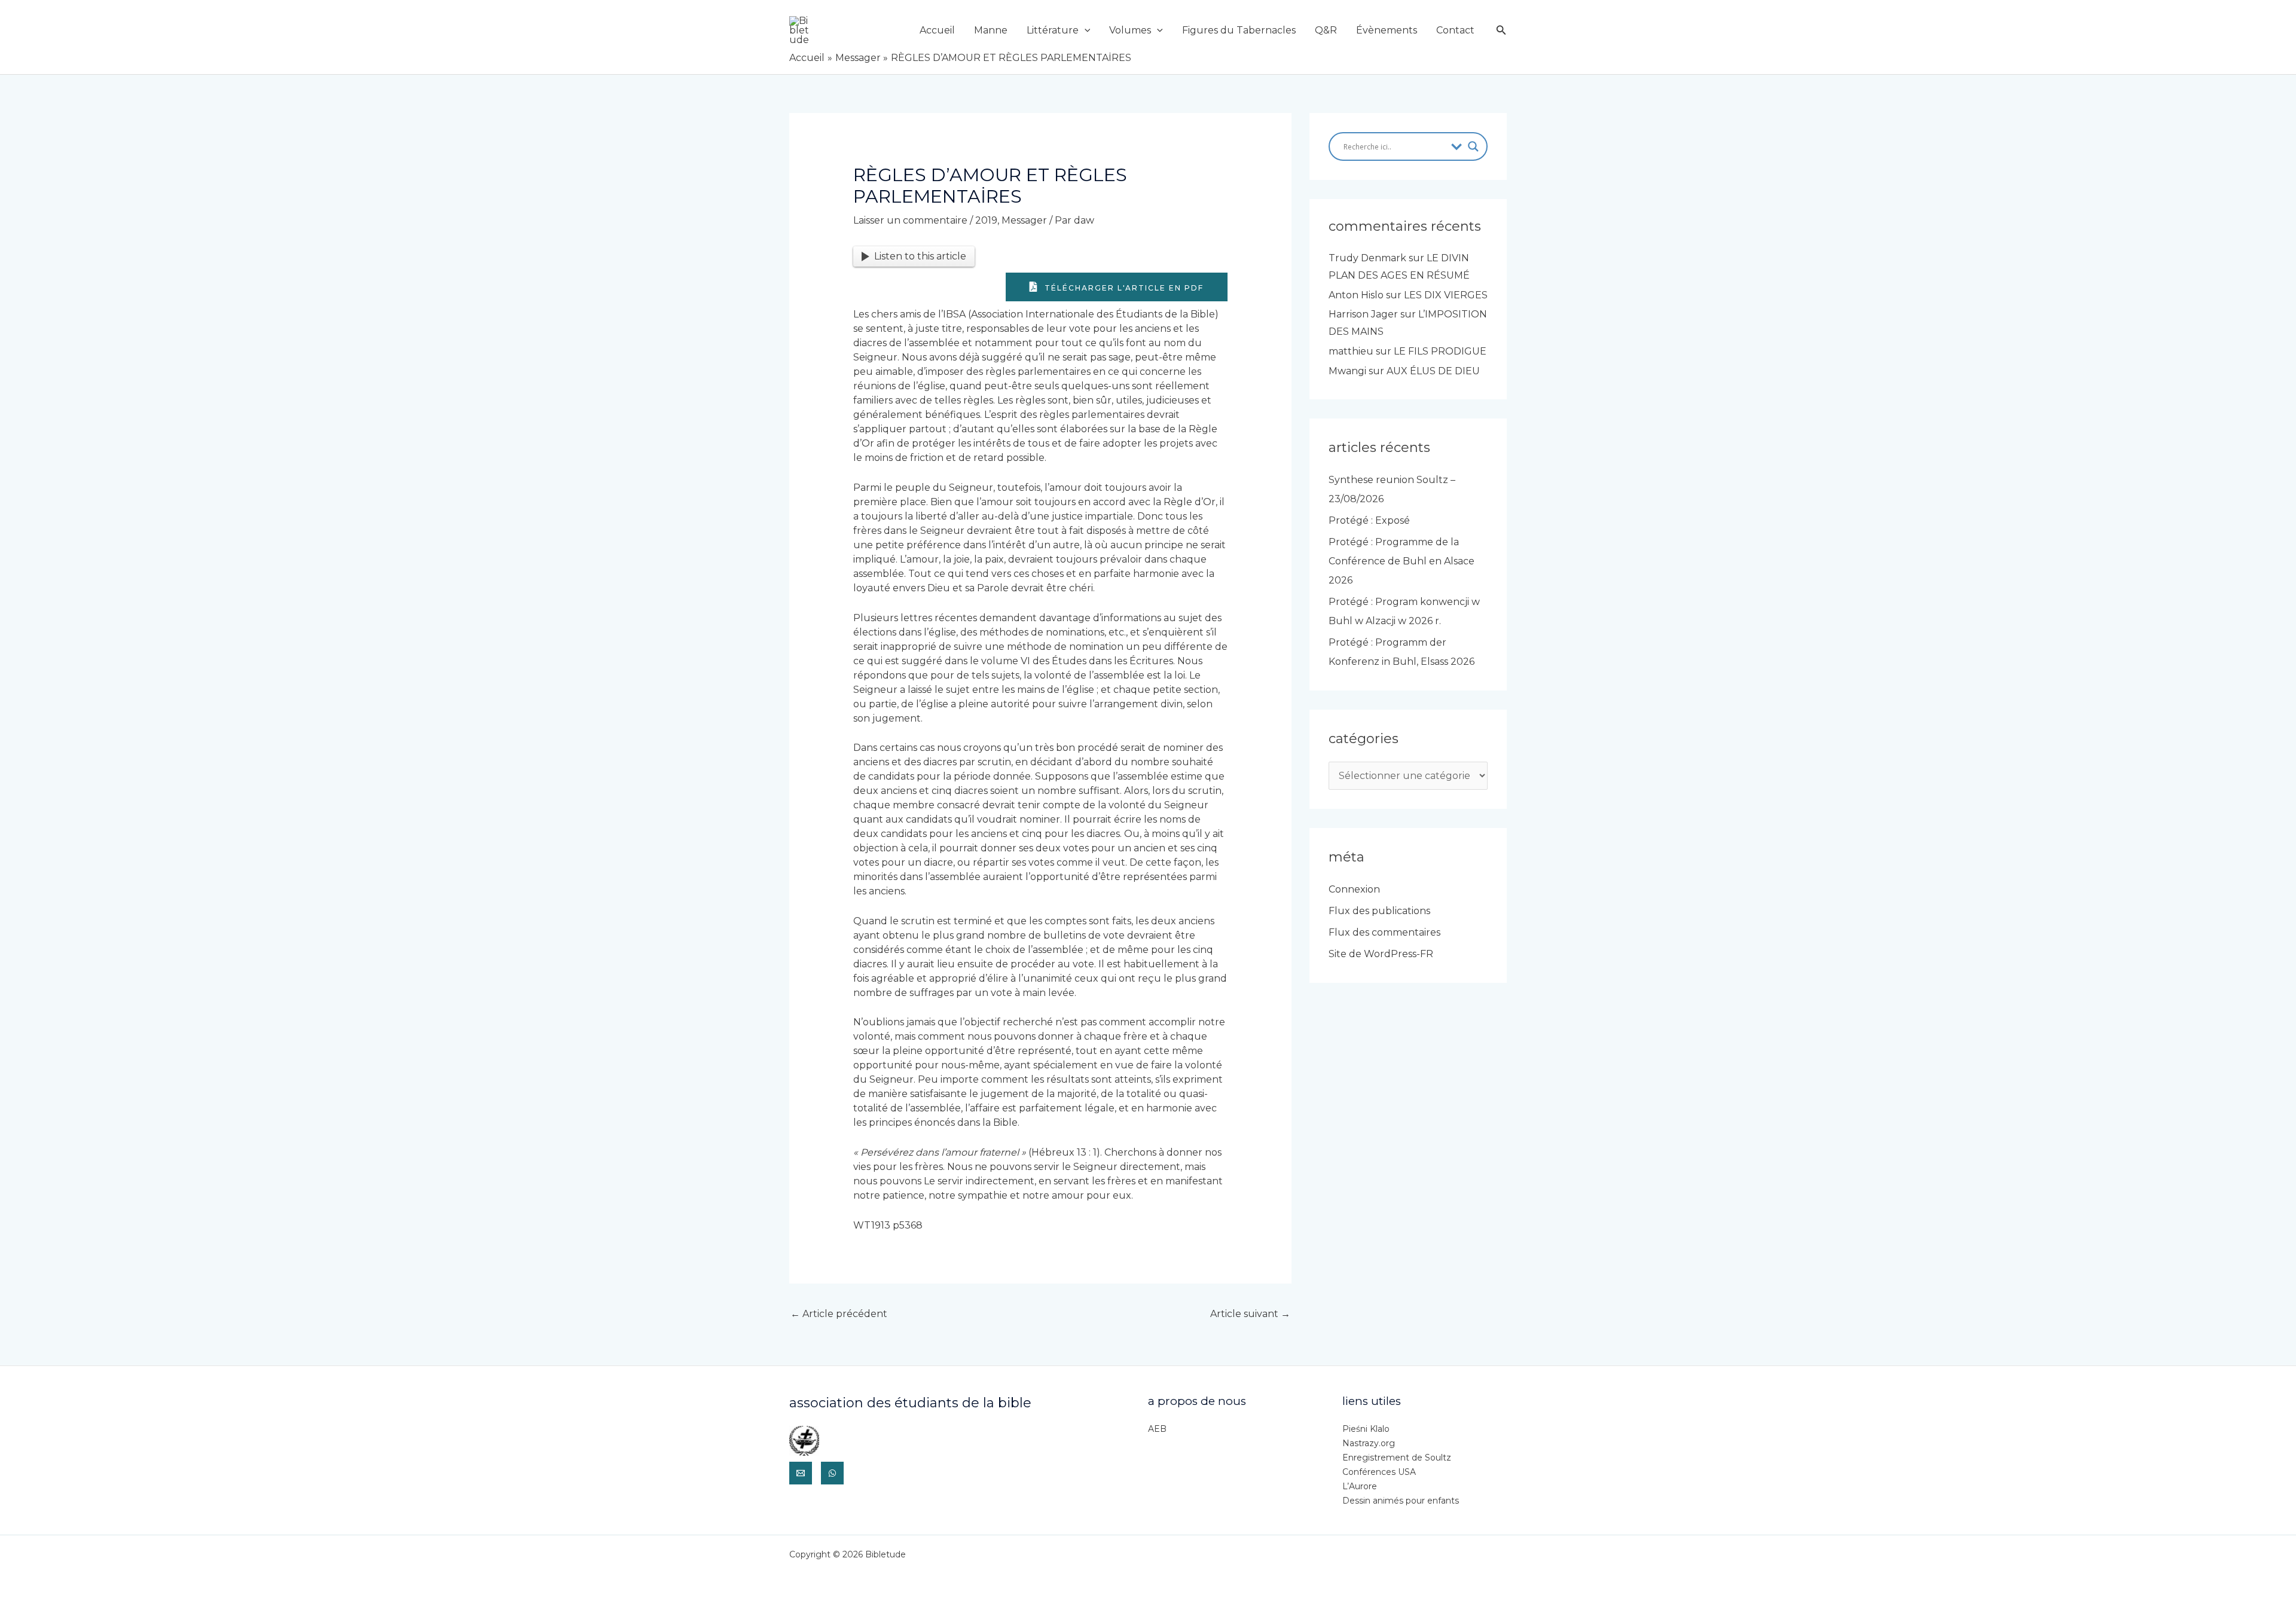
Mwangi (1347, 371)
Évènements (1387, 30)
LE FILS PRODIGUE (1440, 351)
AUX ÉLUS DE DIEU (1433, 371)
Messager (1024, 220)
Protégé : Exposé (1369, 520)
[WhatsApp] (832, 1473)
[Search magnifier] (1473, 146)
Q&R (1326, 30)
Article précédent (839, 1314)
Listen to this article (920, 256)
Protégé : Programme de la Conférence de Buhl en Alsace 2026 (1402, 561)
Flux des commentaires (1384, 932)
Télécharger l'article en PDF (1123, 288)
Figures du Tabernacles (1239, 30)
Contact (1455, 30)
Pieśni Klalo (1366, 1429)
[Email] (801, 1473)
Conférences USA (1379, 1472)
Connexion (1354, 889)
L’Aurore (1360, 1486)
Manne (991, 30)
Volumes (1130, 30)
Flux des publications (1379, 911)
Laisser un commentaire (910, 220)
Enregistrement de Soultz (1397, 1458)
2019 (986, 220)
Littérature (1053, 30)
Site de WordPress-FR (1381, 954)
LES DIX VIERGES (1446, 295)
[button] (1085, 30)
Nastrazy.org (1369, 1443)
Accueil (937, 30)
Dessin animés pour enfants (1401, 1501)
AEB (1157, 1429)
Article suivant (1250, 1314)
